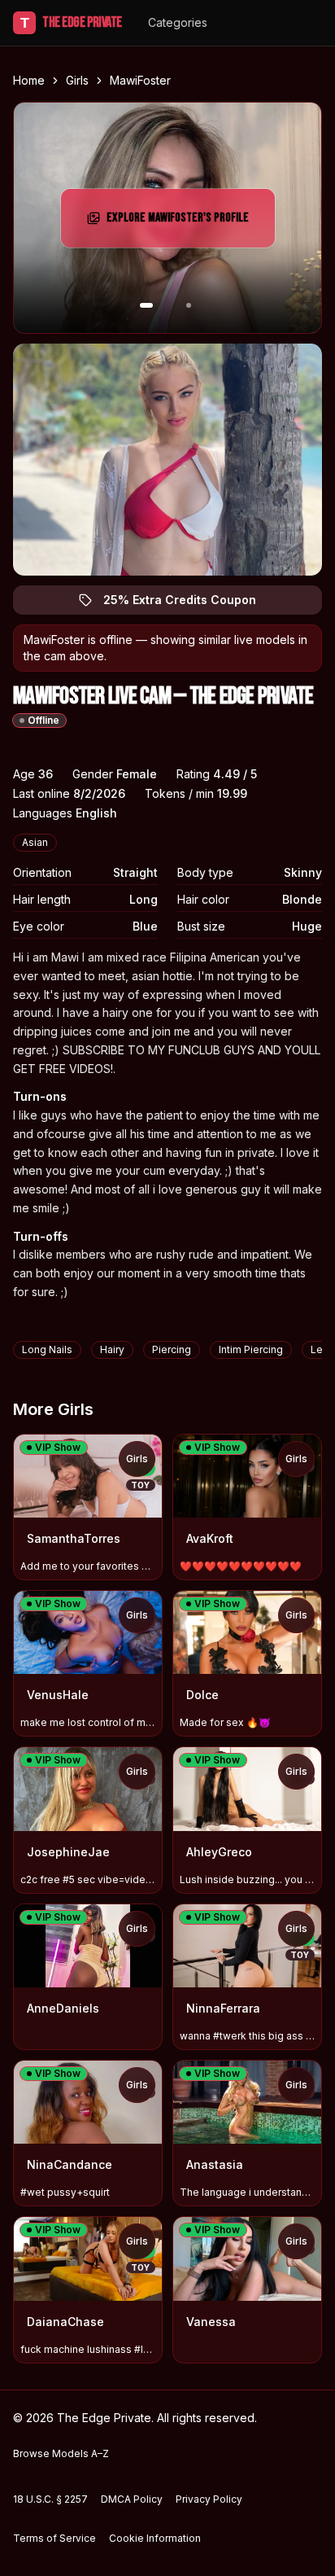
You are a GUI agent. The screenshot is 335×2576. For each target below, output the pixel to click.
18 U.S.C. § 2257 (50, 2499)
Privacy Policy (209, 2499)
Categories (178, 22)
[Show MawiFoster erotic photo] (146, 305)
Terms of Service (54, 2538)
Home (29, 80)
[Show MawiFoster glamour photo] (189, 305)
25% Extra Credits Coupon (189, 604)
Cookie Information (155, 2538)
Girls (77, 80)
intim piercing (251, 1349)
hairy (112, 1349)
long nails (47, 1349)
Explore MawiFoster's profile (180, 223)
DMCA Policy (132, 2499)
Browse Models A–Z (61, 2453)
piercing (172, 1349)
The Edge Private (71, 22)
